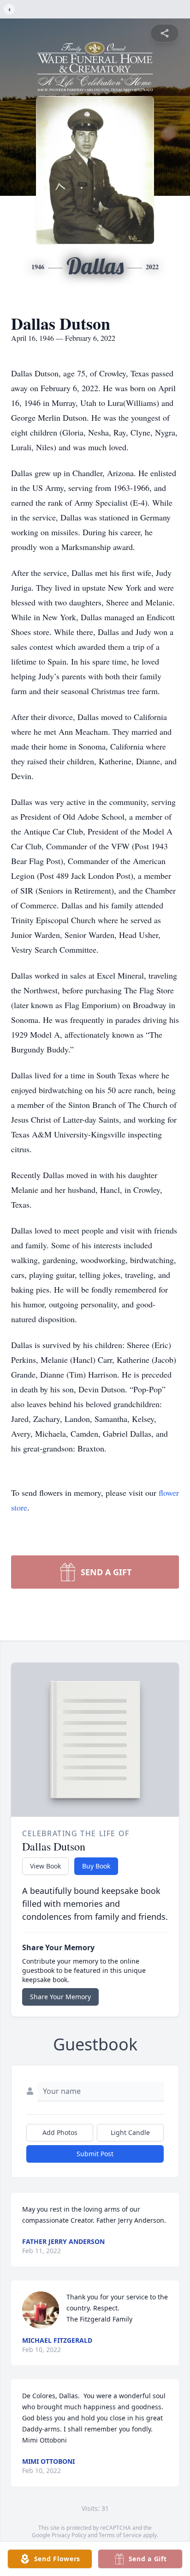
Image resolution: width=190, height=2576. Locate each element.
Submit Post (95, 2154)
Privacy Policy (69, 2535)
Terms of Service (120, 2535)
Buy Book (96, 1866)
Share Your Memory (60, 1997)
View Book (45, 1866)
